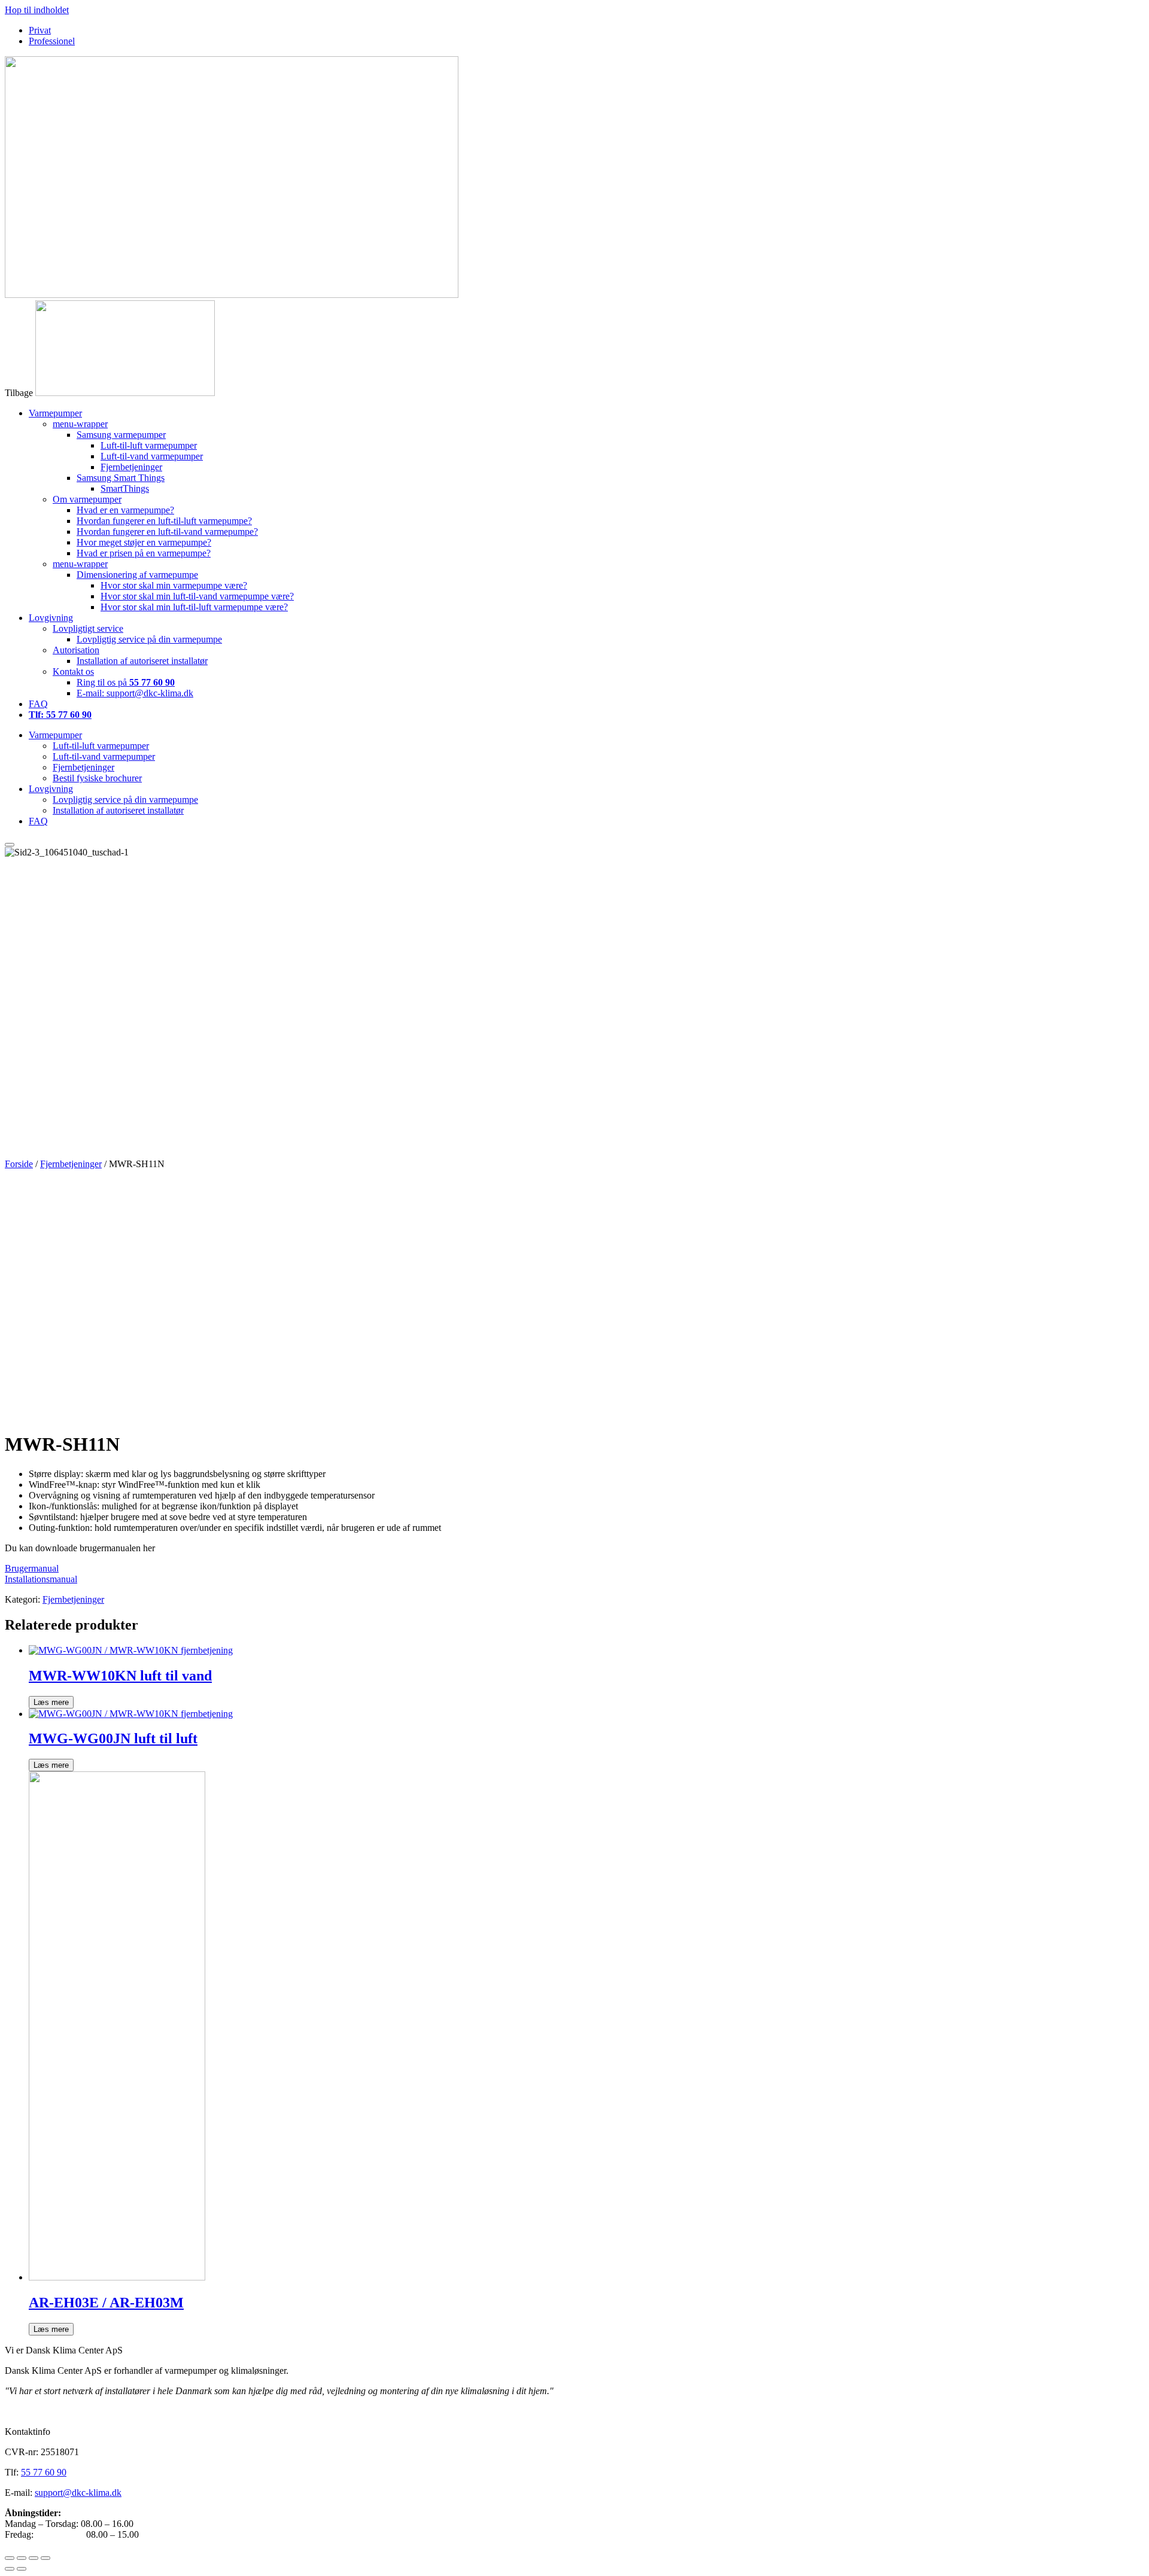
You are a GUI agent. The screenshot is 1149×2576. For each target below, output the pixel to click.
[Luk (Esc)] (10, 2558)
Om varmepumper (87, 499)
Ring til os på (126, 682)
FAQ (38, 704)
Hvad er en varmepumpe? (125, 510)
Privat (40, 30)
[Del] (22, 2558)
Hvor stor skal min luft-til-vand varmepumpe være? (197, 596)
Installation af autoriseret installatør (142, 661)
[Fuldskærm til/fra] (34, 2558)
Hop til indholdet (37, 10)
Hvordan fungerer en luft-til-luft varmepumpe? (164, 521)
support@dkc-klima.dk (78, 2493)
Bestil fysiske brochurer (97, 778)
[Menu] (10, 845)
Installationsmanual (41, 1579)
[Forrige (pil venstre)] (10, 2569)
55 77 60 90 (44, 2472)
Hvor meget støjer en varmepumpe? (144, 542)
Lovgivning (51, 618)
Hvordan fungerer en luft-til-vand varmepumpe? (167, 532)
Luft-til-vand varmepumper (152, 456)
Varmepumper (55, 413)
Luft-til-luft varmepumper (149, 445)
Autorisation (76, 650)
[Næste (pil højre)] (22, 2569)
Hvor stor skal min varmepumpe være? (174, 585)
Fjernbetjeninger (131, 467)
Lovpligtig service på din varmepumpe (149, 639)
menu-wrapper (80, 424)
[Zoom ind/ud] (45, 2558)
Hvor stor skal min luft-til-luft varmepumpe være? (194, 607)
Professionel (52, 41)
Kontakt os (73, 672)
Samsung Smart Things (121, 478)
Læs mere (51, 1702)
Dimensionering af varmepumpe (137, 575)
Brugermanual (32, 1568)
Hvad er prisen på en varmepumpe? (144, 553)
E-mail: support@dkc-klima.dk (135, 693)
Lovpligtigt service (88, 628)
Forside (19, 1164)
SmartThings (125, 488)
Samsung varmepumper (121, 435)
